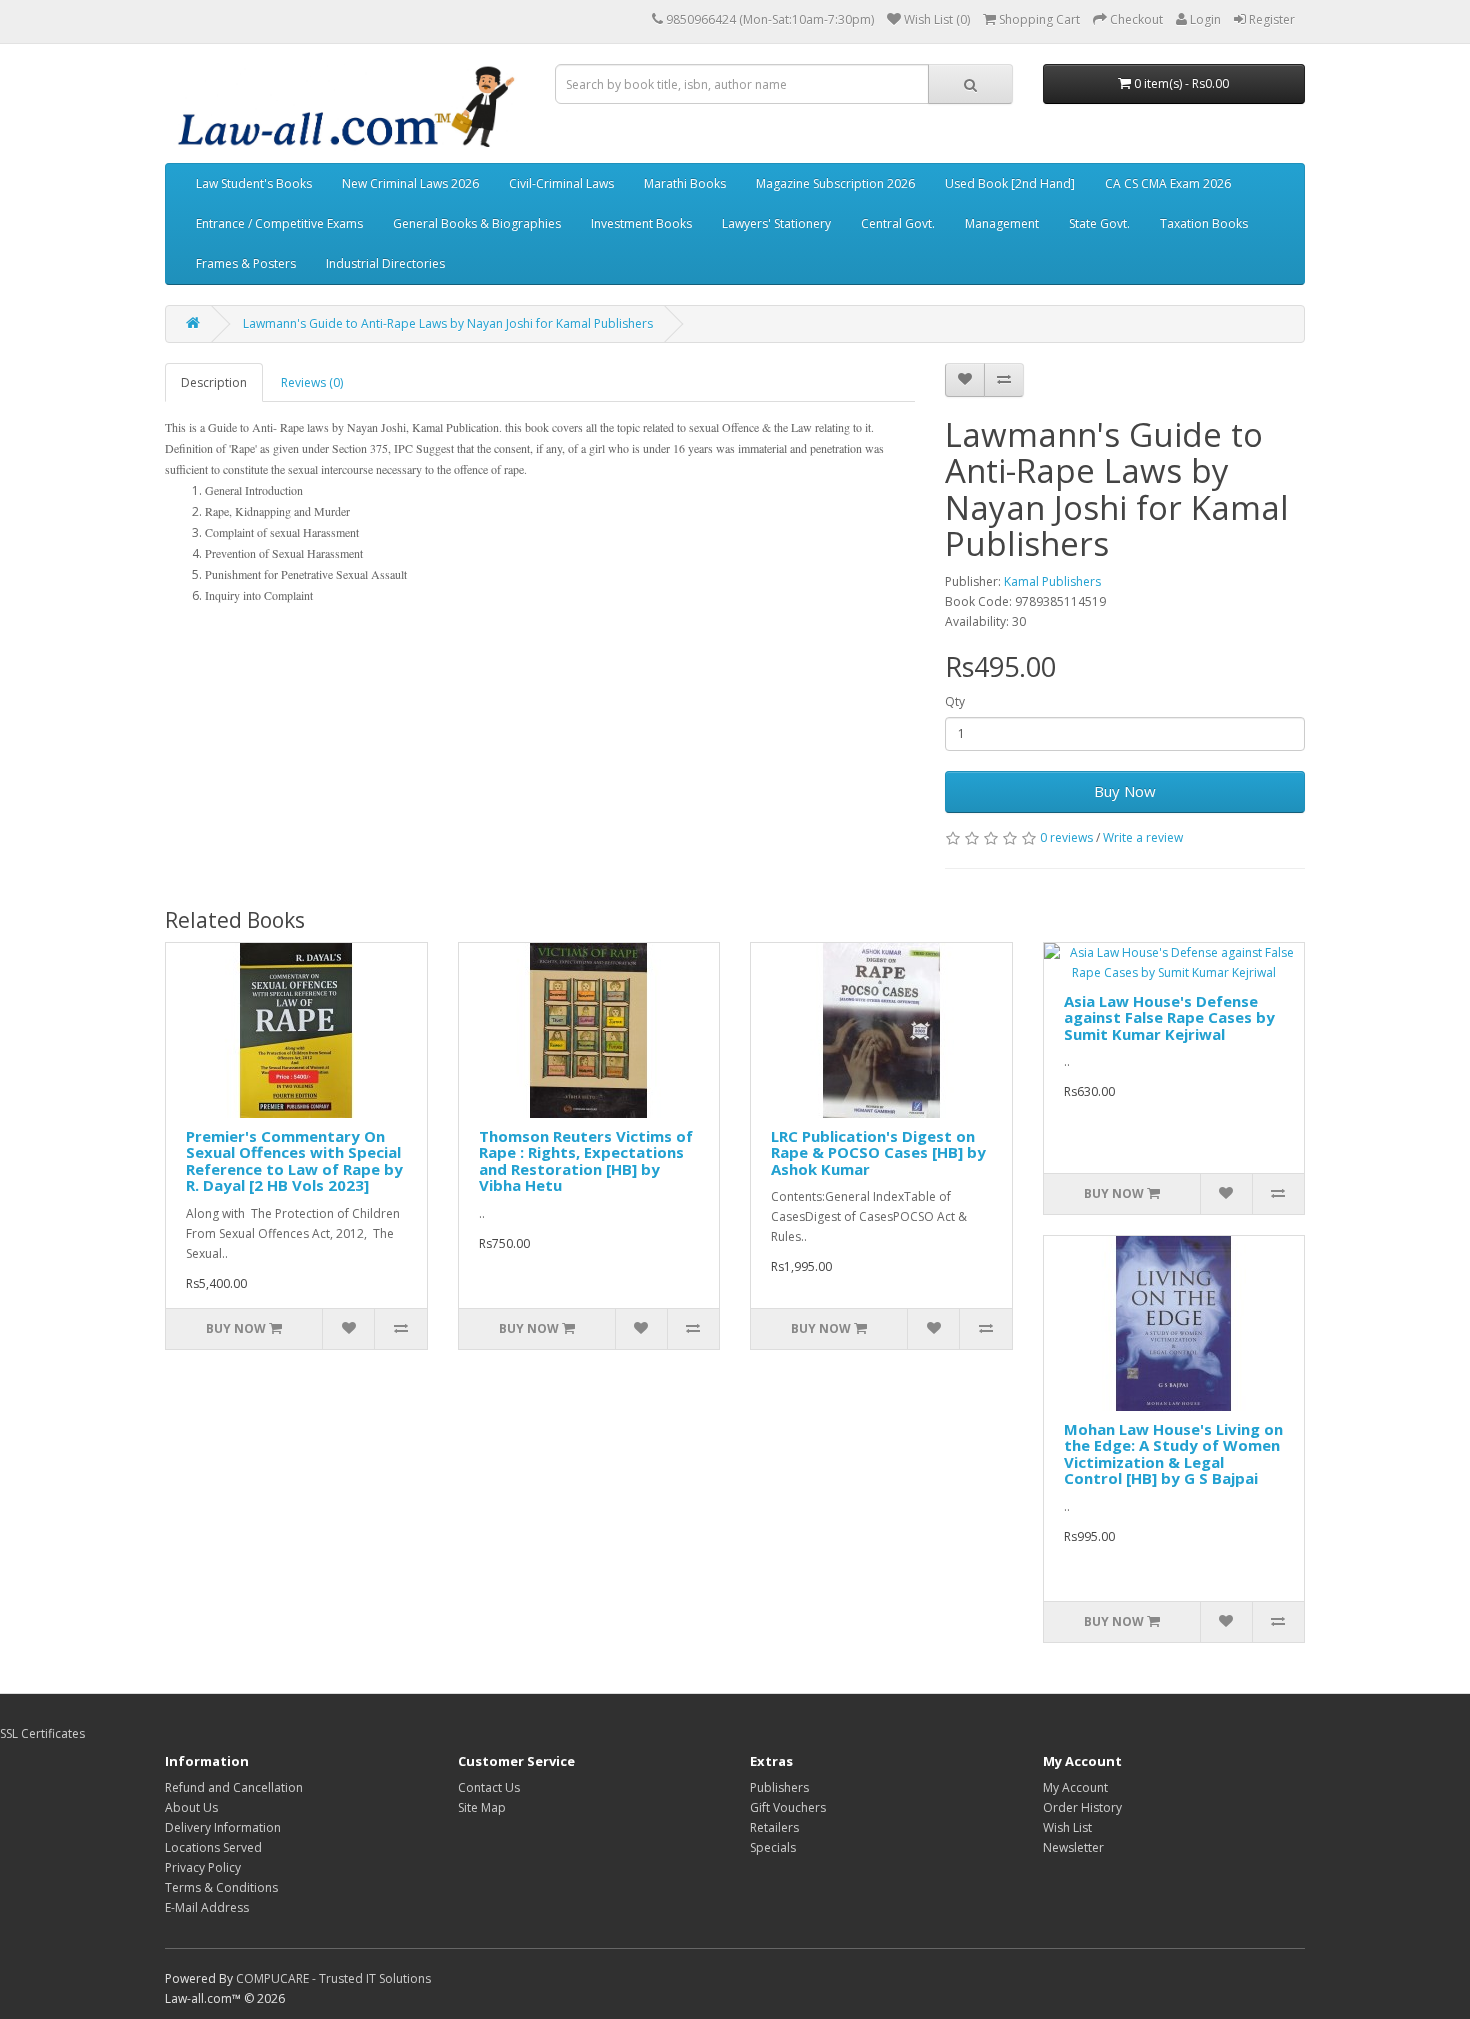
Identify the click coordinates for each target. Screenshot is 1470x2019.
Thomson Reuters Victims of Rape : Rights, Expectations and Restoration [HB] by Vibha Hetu (586, 1161)
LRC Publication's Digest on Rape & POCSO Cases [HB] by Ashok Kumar (878, 1152)
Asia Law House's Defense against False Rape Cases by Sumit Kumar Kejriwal (1169, 1017)
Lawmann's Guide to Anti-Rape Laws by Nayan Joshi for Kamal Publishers (448, 323)
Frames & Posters (246, 263)
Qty (955, 701)
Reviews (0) (312, 382)
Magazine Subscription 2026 (835, 183)
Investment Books (641, 223)
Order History (1082, 1807)
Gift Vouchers (788, 1807)
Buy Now (1125, 791)
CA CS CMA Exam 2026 (1168, 183)
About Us (191, 1807)
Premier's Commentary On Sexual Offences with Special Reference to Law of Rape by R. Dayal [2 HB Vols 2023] (294, 1161)
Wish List (1067, 1827)
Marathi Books (685, 183)
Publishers (779, 1787)
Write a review (1143, 837)
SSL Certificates (42, 1733)
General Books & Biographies (477, 223)
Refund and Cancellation (234, 1787)
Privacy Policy (203, 1867)
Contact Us (489, 1787)
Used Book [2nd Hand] (1010, 183)
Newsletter (1073, 1847)
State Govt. (1099, 223)
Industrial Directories (385, 263)
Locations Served (213, 1847)
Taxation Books (1204, 223)
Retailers (774, 1827)
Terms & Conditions (221, 1887)
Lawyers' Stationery (776, 223)
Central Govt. (898, 223)
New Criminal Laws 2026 (410, 183)
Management (1002, 223)
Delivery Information (223, 1827)
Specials (773, 1847)
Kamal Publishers (1052, 581)
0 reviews (1066, 837)
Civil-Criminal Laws (561, 183)
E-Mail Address (207, 1907)
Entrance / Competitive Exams (279, 223)
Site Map (482, 1807)
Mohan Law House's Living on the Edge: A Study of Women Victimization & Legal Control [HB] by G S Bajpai (1173, 1454)
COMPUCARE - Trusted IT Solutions (333, 1978)
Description (214, 382)
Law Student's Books (254, 183)
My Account (1075, 1787)
